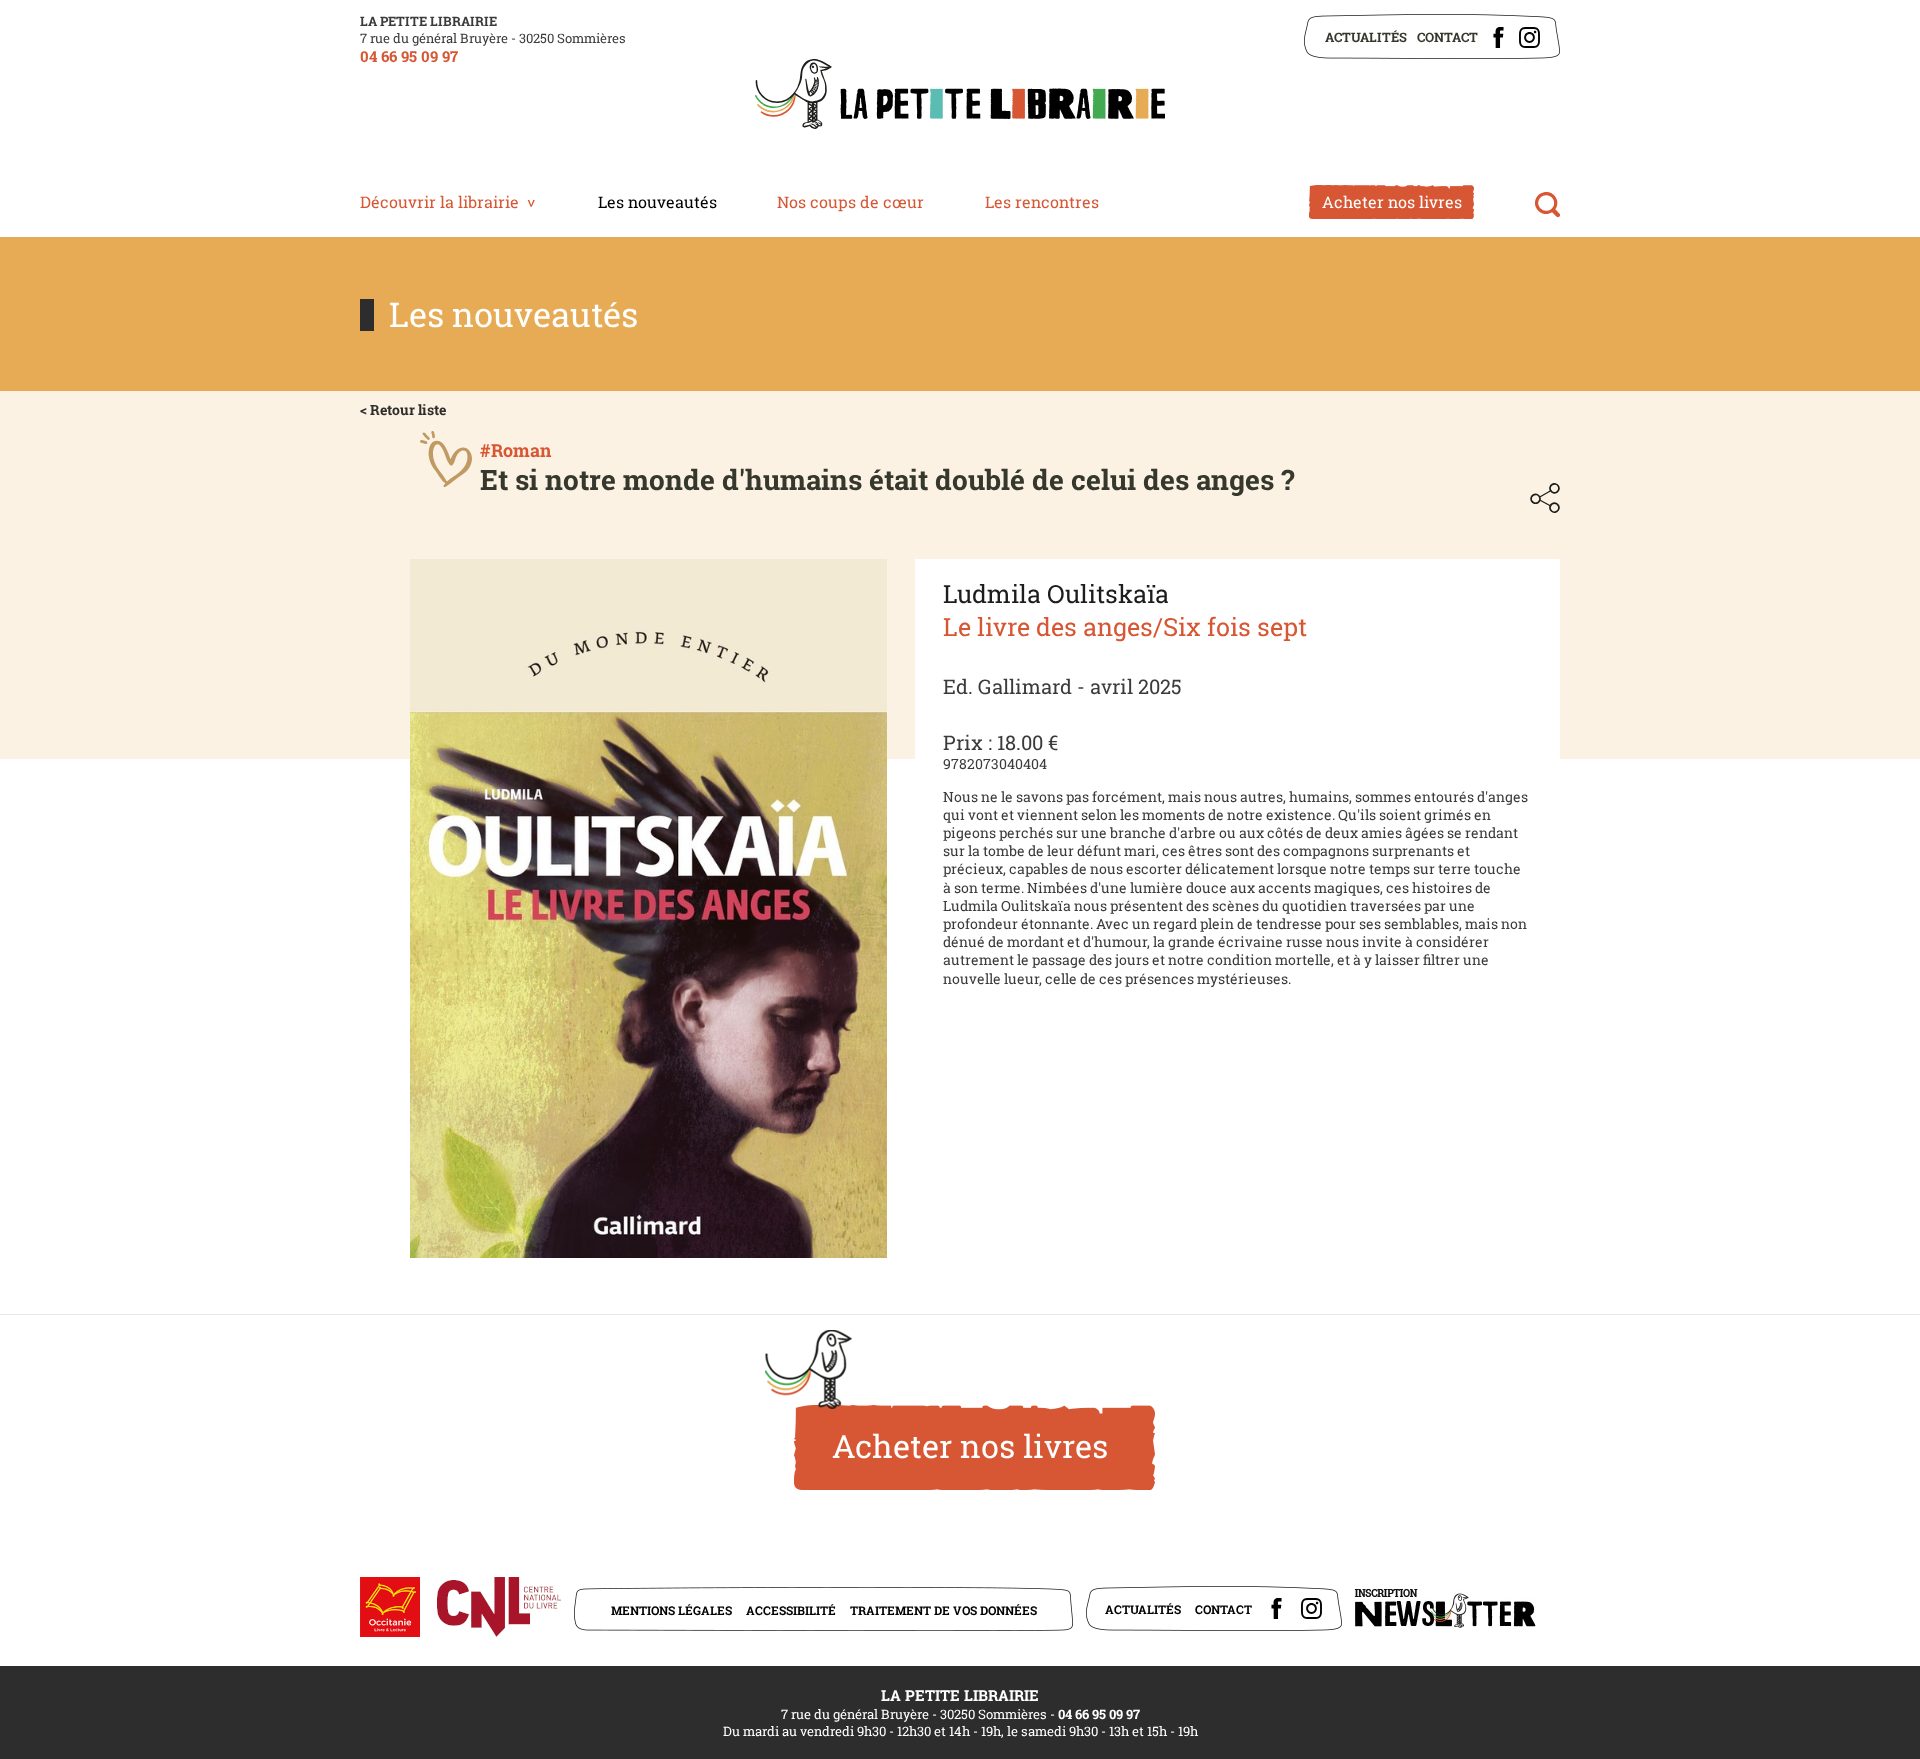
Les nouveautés (657, 201)
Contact (1447, 37)
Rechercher (1547, 204)
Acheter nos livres (1392, 201)
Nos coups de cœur (850, 201)
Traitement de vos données (943, 1610)
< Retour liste (403, 409)
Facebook (1498, 37)
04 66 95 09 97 (409, 56)
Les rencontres (1042, 201)
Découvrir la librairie (439, 201)
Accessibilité (791, 1610)
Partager (1545, 498)
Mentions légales (671, 1610)
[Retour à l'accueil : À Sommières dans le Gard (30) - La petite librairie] (960, 96)
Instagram (1529, 37)
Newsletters (1445, 1608)
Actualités (1366, 37)
